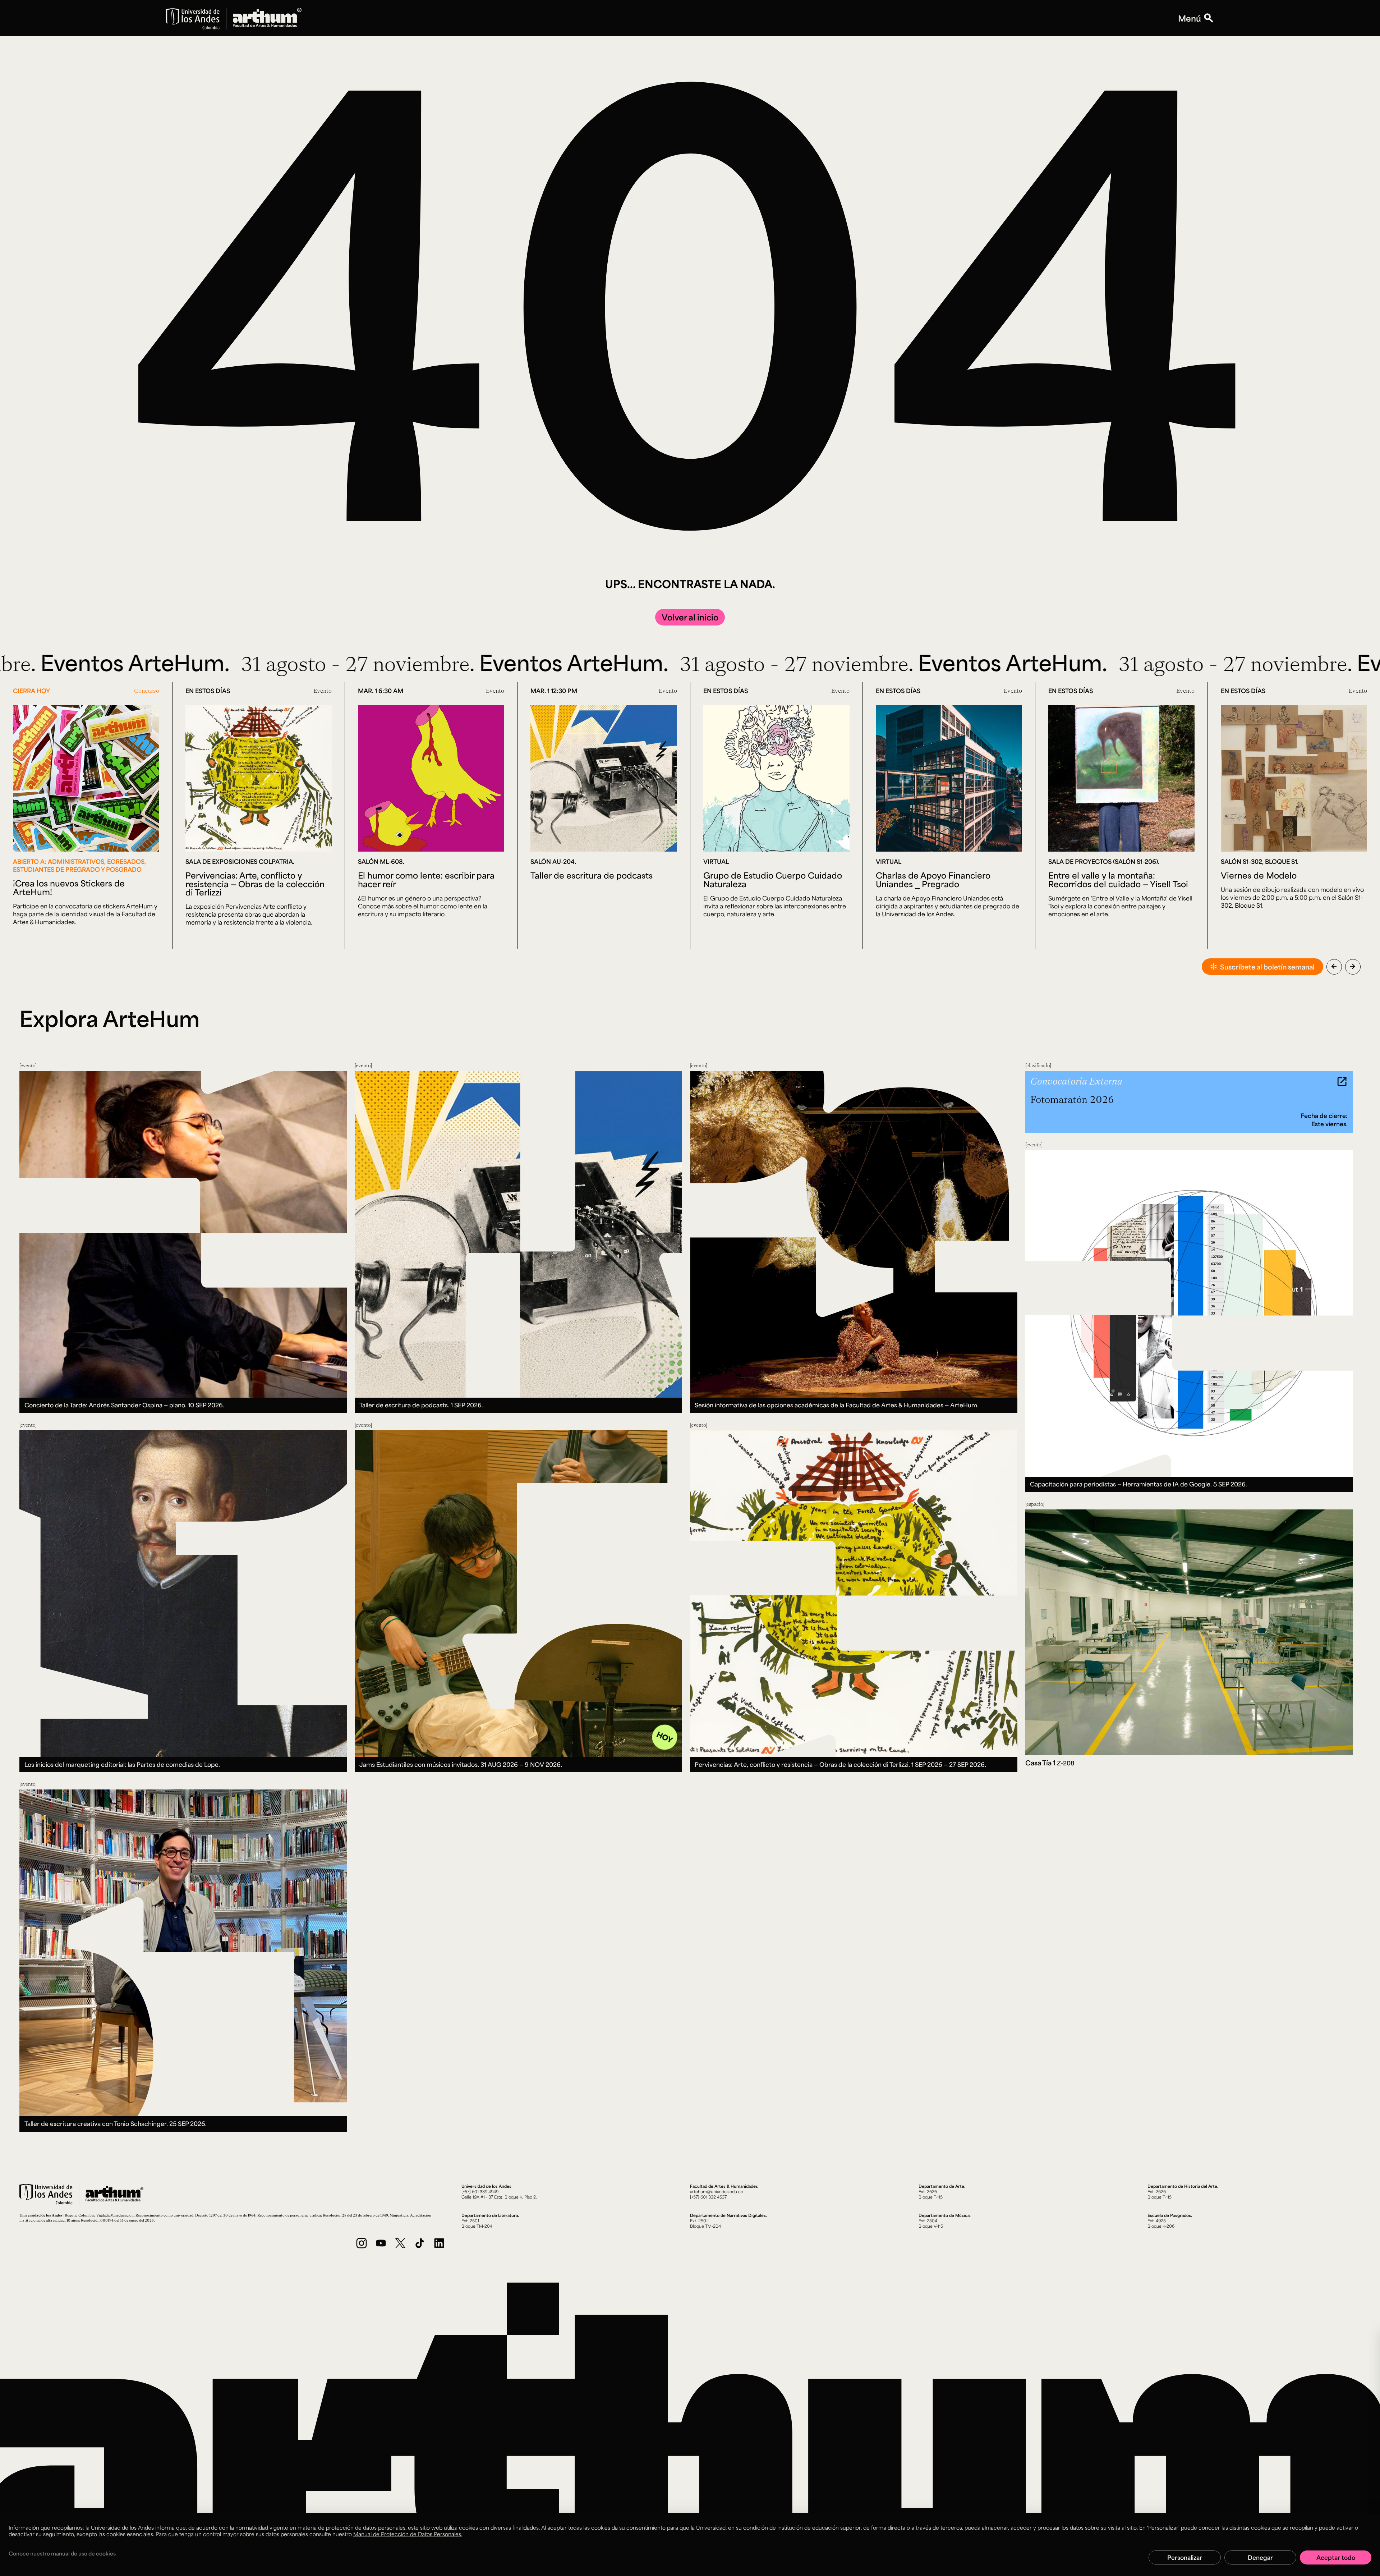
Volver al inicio (690, 617)
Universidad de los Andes (41, 2215)
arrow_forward (1353, 966)
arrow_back (1334, 966)
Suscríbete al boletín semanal (1267, 967)
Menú (1190, 18)
